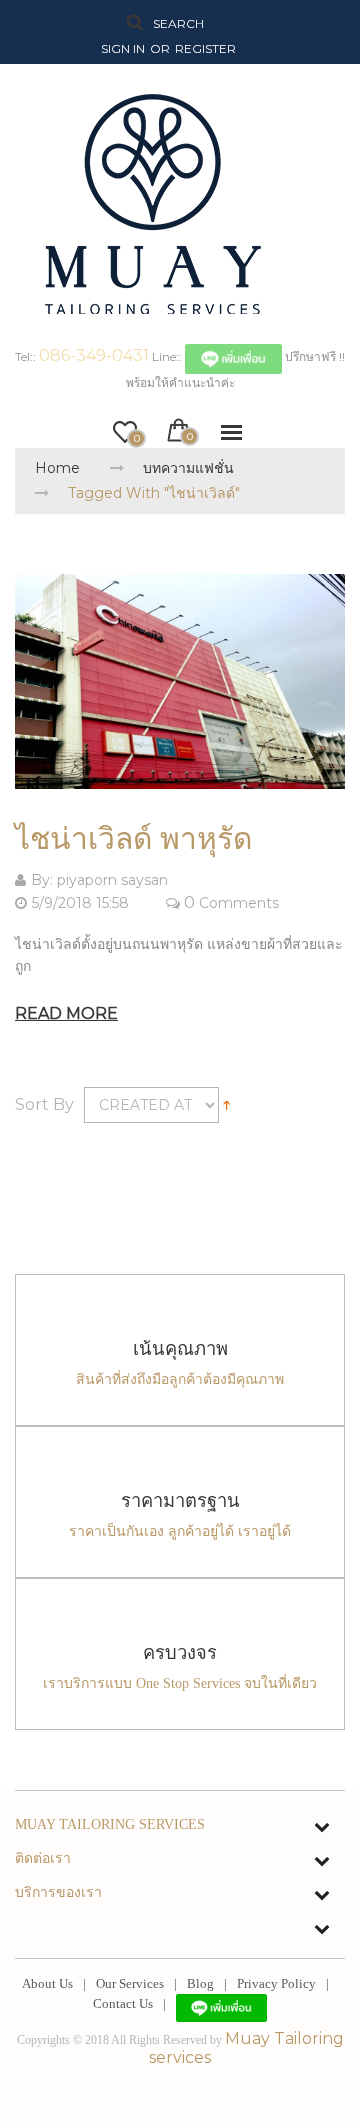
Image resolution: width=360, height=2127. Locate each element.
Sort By (44, 1104)
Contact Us (123, 2003)
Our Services (130, 1983)
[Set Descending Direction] (226, 1103)
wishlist (135, 434)
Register (205, 48)
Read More (66, 1013)
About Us (47, 1983)
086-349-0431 (94, 355)
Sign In (123, 48)
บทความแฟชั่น (188, 468)
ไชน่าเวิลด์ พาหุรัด (133, 838)
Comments (239, 903)
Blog (200, 1983)
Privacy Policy (276, 1983)
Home (57, 468)
